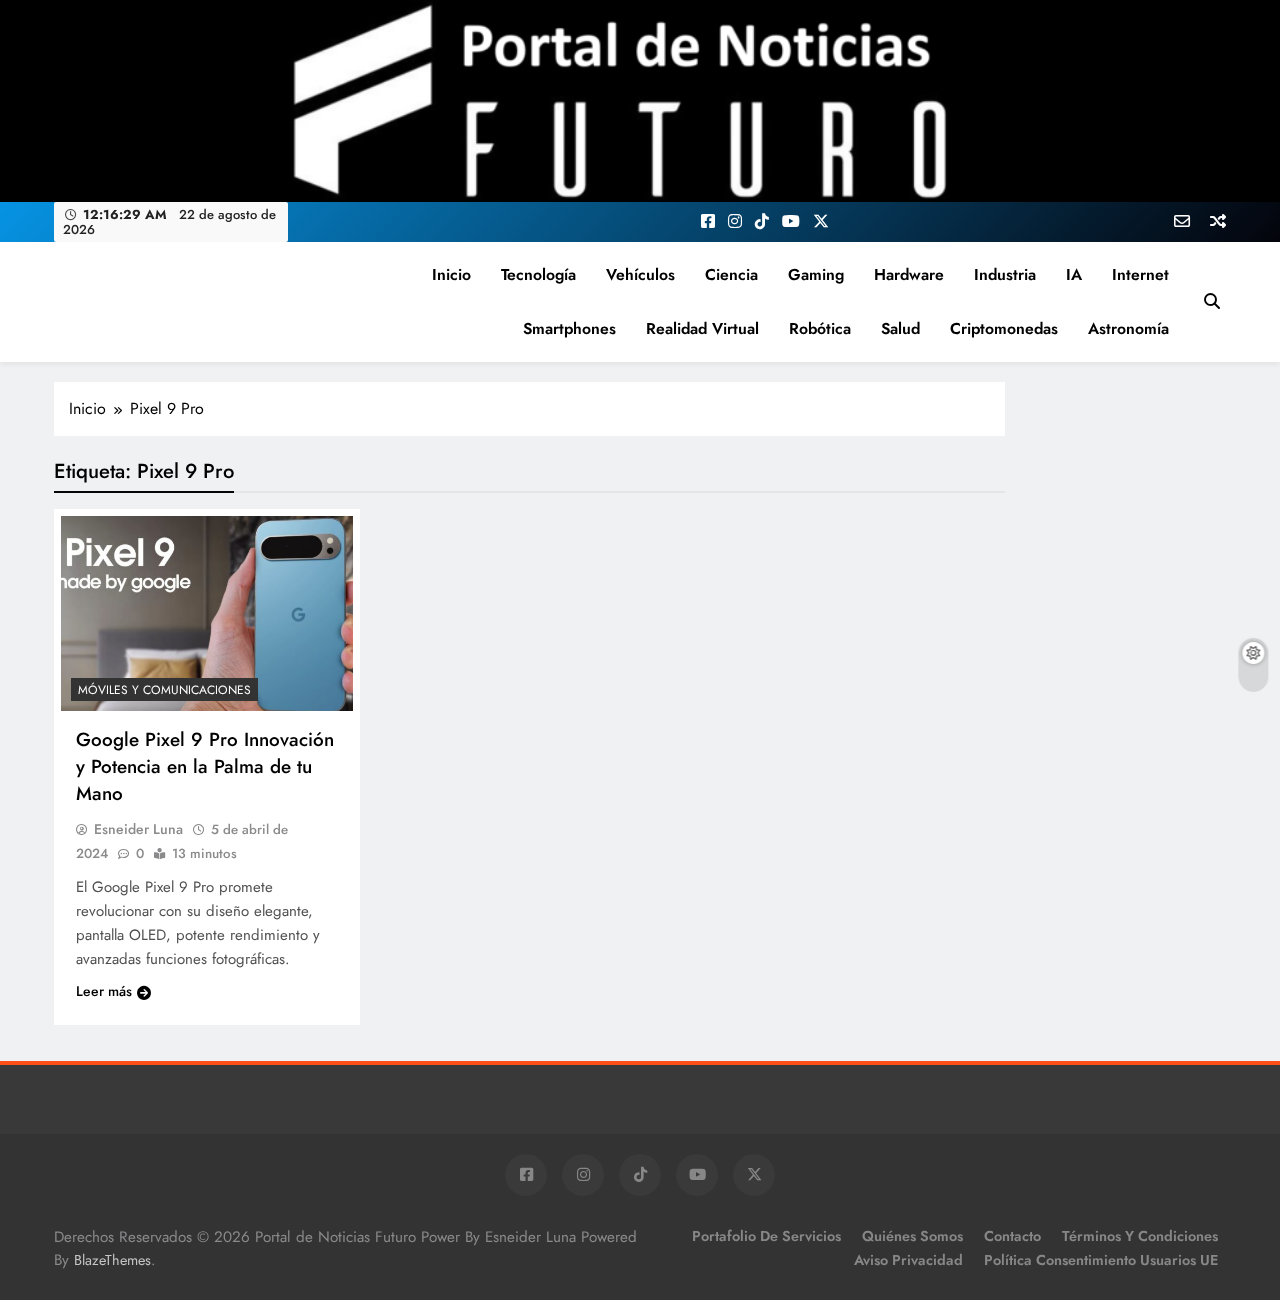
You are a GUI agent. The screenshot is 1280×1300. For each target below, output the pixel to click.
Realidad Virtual (702, 328)
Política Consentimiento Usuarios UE (1101, 1260)
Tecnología (538, 274)
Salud (900, 328)
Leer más (104, 991)
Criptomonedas (1004, 328)
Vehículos (640, 274)
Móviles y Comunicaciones (164, 690)
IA (1074, 274)
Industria (1005, 274)
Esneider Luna (138, 829)
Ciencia (731, 274)
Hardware (909, 274)
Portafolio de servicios (766, 1236)
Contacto (1012, 1236)
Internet (1140, 274)
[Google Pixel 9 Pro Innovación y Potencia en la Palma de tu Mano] (207, 613)
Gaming (816, 274)
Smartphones (569, 328)
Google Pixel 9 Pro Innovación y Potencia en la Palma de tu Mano (205, 766)
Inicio (451, 274)
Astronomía (1128, 328)
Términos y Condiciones (1140, 1236)
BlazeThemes (112, 1260)
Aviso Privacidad (908, 1260)
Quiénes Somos (912, 1236)
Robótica (820, 328)
